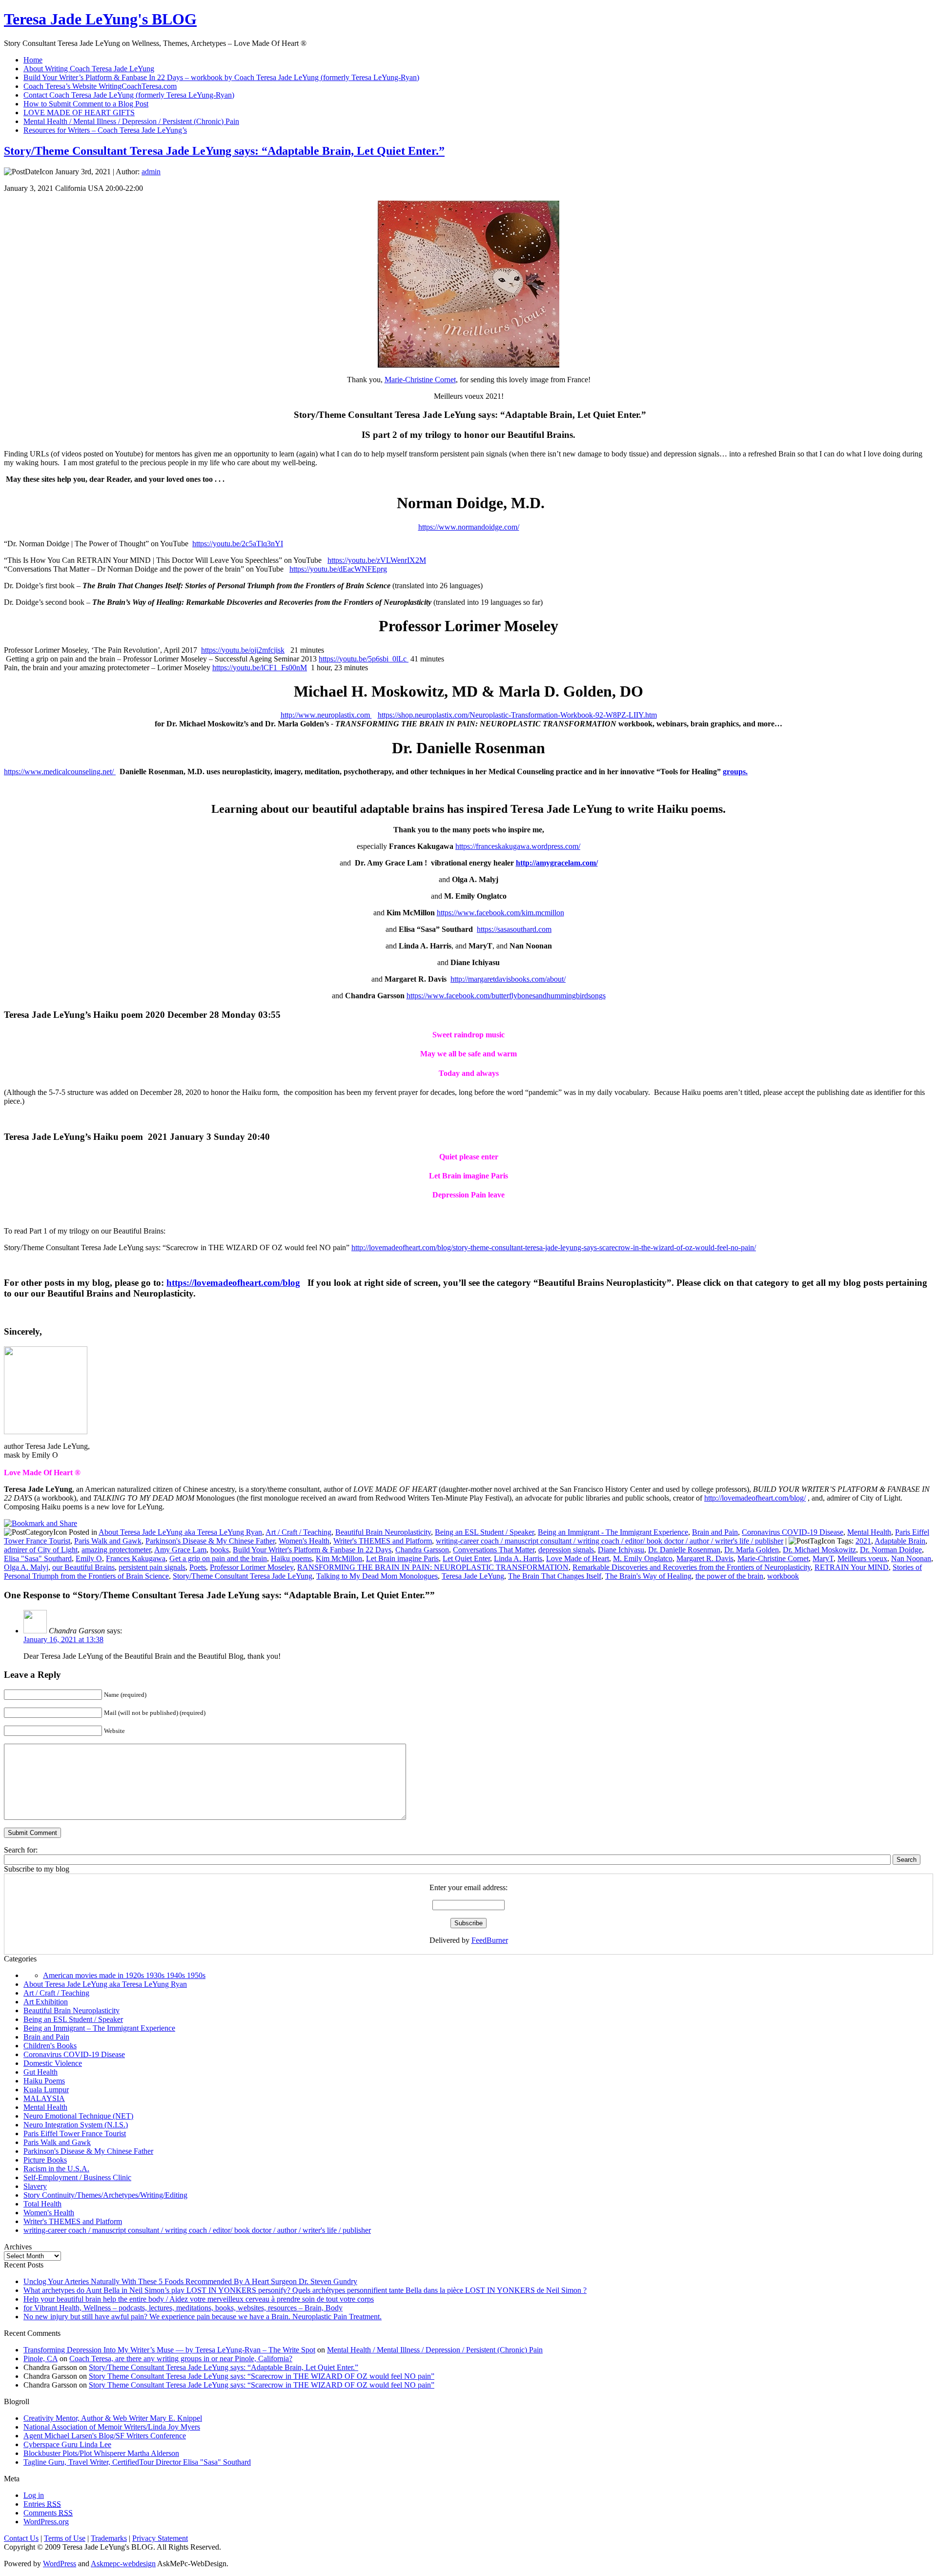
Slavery (35, 2186)
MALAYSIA (44, 2098)
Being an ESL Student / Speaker (484, 1532)
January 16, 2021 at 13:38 (63, 1639)
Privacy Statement (160, 2538)
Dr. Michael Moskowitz (819, 1550)
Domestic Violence (53, 2063)
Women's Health (304, 1541)
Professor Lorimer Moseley (252, 1567)
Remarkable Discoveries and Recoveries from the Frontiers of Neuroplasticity (692, 1567)
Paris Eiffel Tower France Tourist (75, 2133)
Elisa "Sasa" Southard (38, 1558)
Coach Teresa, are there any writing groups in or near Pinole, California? (181, 2359)
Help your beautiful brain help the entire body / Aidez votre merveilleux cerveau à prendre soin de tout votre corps (199, 2299)
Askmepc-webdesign (123, 2564)
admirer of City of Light (41, 1550)
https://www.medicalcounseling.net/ (60, 772)
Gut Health (41, 2072)
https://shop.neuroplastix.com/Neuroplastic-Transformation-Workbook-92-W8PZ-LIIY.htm (517, 715)
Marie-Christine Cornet (420, 380)
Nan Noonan (911, 1558)
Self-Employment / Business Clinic (77, 2177)
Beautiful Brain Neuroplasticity (383, 1532)
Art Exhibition (46, 2002)
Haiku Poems (44, 2081)
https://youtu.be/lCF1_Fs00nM (260, 668)
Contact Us (21, 2538)
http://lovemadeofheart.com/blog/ (755, 1498)
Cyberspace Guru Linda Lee (67, 2444)
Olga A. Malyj (26, 1567)
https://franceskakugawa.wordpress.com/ (518, 846)
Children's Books (50, 2046)
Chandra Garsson (422, 1550)
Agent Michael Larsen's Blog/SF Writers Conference (105, 2436)
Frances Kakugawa (136, 1558)
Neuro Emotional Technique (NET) (78, 2116)
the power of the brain (729, 1576)
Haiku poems (291, 1558)
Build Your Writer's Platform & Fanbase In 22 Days (312, 1550)
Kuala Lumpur (46, 2090)
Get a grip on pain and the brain (218, 1558)
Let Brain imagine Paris (402, 1558)
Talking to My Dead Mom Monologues (377, 1576)
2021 (863, 1541)
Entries (42, 2504)
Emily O (89, 1558)
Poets (198, 1567)
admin (151, 172)
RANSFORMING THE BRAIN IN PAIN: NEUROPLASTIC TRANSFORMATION (433, 1567)
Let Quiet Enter (466, 1558)
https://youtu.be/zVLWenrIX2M (377, 560)
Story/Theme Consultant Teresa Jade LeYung (243, 1576)
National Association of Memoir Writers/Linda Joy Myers (112, 2427)
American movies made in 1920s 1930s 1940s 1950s (124, 1975)
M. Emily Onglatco (643, 1558)
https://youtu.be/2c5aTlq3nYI (238, 544)
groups (734, 772)
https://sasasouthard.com (514, 929)
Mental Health (869, 1532)
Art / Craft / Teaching (298, 1532)
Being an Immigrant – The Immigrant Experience (99, 2028)
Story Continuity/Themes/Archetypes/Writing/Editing (105, 2195)
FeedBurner (490, 1940)
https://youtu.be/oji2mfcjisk (243, 650)
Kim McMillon (339, 1558)
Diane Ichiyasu (621, 1550)
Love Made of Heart (578, 1558)
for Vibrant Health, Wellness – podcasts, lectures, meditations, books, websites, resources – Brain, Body (183, 2308)
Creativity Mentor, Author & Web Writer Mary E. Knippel (113, 2418)
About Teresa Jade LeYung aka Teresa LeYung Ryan (180, 1532)
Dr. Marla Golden (752, 1550)
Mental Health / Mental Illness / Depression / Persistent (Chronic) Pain (435, 2350)
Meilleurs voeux (862, 1558)
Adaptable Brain (900, 1541)
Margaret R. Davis (705, 1558)
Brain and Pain (715, 1532)
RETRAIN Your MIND (852, 1567)
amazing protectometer (116, 1550)
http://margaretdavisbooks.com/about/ (508, 979)
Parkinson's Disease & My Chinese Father (210, 1541)
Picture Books (45, 2160)
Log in (34, 2495)
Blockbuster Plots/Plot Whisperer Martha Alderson (101, 2453)
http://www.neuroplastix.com (326, 715)
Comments (48, 2513)
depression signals (566, 1550)
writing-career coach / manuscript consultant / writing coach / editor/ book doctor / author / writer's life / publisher (610, 1541)
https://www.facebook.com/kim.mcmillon (500, 913)
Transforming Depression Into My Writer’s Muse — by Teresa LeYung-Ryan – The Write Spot (169, 2350)
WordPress (60, 2564)
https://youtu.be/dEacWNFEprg (338, 569)
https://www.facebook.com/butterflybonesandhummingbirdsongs (506, 996)
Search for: (21, 1850)
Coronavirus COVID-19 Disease (793, 1532)
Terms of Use (65, 2538)
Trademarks (109, 2538)
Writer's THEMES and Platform (383, 1541)
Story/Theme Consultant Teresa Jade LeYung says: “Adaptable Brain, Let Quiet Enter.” (224, 151)
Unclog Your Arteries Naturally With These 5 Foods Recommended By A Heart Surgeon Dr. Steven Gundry (190, 2281)
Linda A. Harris (518, 1558)
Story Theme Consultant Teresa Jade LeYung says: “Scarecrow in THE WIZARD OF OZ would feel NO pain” (262, 2376)
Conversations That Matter (494, 1550)
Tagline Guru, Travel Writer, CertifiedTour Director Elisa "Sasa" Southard (137, 2462)
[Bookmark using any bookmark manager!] (41, 1523)
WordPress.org (46, 2522)
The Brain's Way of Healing (648, 1576)
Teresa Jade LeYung (473, 1576)
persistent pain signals (152, 1567)
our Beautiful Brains (83, 1567)
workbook (783, 1576)
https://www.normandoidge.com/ (469, 527)
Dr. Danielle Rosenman (684, 1550)
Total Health (42, 2204)
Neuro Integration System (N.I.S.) (76, 2125)
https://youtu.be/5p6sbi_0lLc (364, 659)
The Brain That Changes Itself (555, 1576)
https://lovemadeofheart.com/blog (233, 1283)
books (220, 1550)
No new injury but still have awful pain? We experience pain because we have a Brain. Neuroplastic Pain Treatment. (203, 2317)
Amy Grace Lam (180, 1550)
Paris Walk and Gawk (108, 1541)
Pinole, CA (41, 2359)
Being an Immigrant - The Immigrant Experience (613, 1532)
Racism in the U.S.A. (56, 2169)
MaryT (823, 1558)
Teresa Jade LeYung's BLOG (100, 19)
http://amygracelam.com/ (557, 863)
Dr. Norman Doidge (891, 1550)
